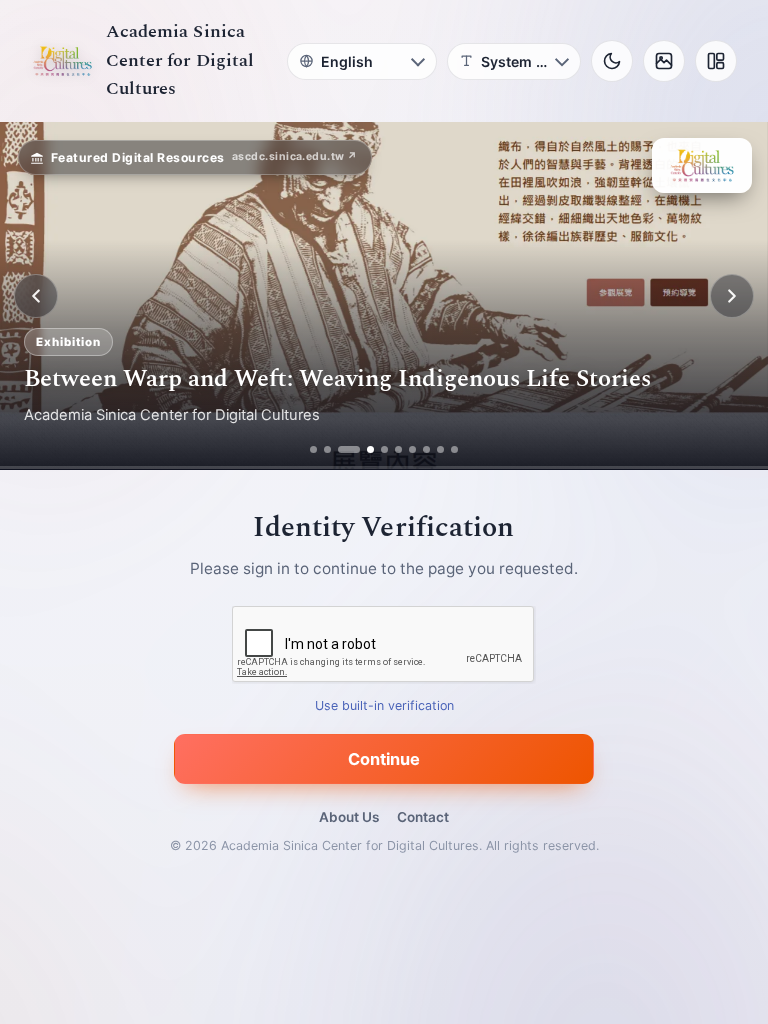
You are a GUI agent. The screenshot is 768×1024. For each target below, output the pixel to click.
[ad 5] (384, 449)
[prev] (36, 296)
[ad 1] (313, 449)
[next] (732, 296)
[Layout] (716, 61)
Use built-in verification (384, 706)
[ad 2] (327, 449)
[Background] (664, 61)
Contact (423, 817)
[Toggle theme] (612, 61)
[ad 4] (363, 449)
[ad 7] (412, 449)
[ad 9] (440, 449)
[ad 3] (341, 449)
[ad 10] (454, 449)
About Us (349, 817)
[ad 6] (398, 449)
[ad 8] (426, 449)
